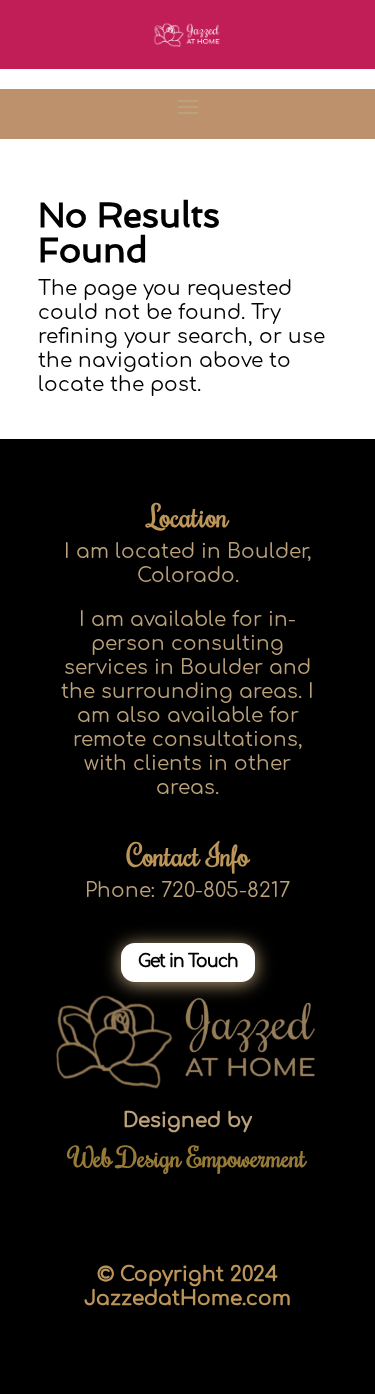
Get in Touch (188, 961)
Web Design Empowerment (188, 1157)
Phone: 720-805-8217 (187, 890)
